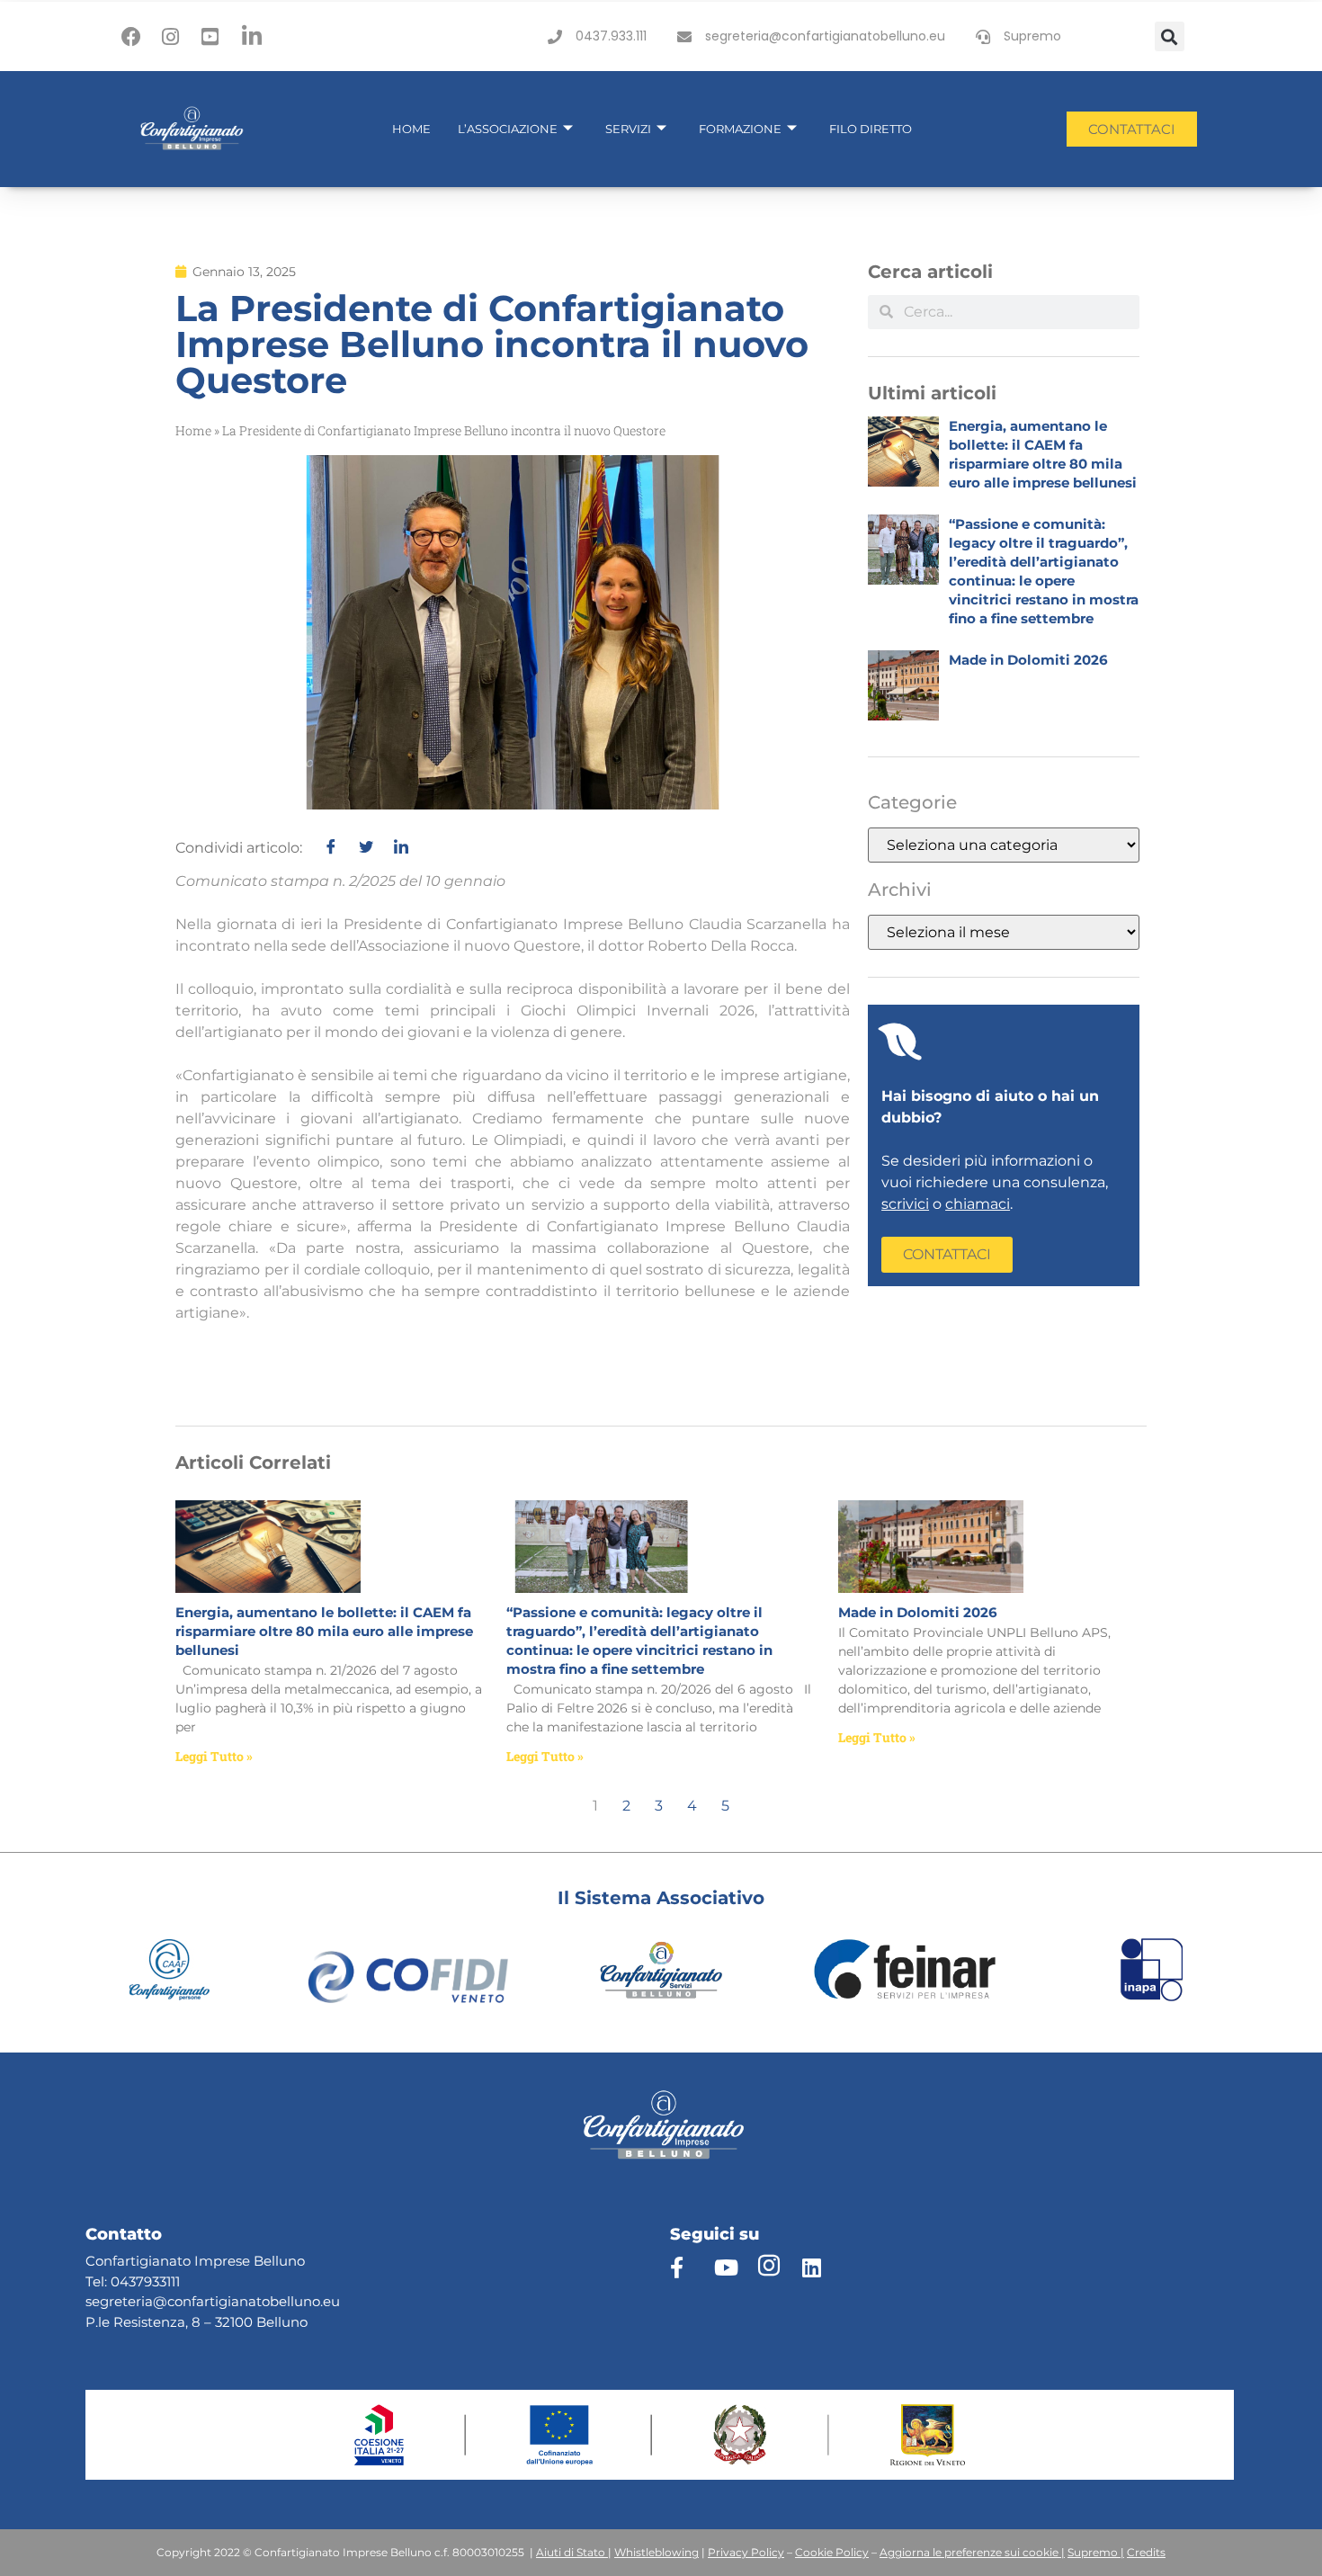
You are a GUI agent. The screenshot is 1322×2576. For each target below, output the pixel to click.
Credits (1146, 2552)
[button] (1170, 36)
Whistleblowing (657, 2552)
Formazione (740, 129)
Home (411, 129)
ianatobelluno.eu (284, 2301)
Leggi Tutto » (214, 1756)
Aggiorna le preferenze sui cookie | (972, 2552)
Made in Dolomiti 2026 (1028, 660)
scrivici (905, 1204)
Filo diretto (871, 129)
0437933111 (145, 2281)
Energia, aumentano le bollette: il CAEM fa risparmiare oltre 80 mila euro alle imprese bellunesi (324, 1631)
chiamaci (978, 1204)
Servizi (628, 129)
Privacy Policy (746, 2552)
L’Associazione (508, 129)
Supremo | (1096, 2552)
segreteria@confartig (156, 2301)
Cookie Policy (832, 2552)
